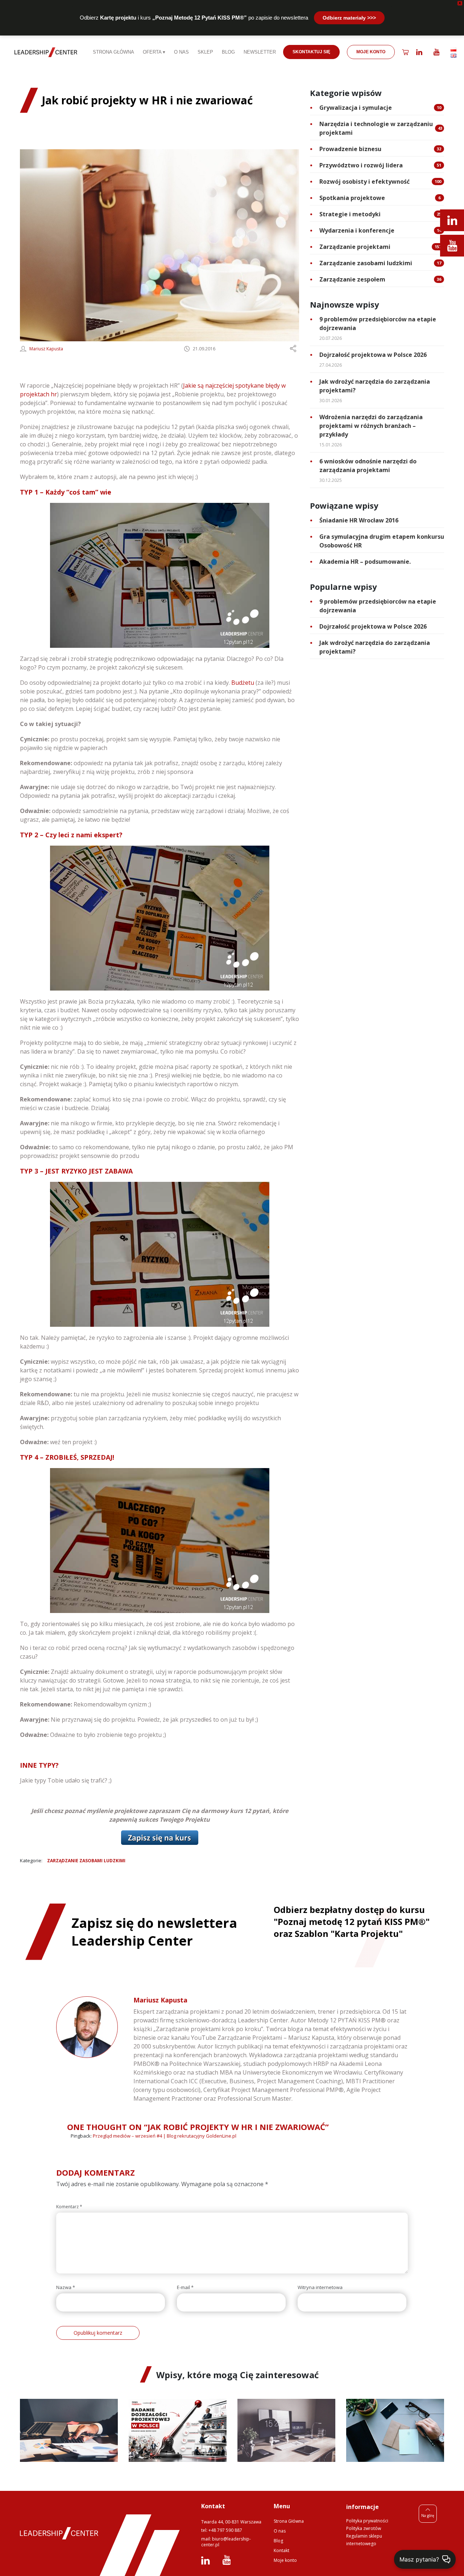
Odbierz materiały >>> (349, 18)
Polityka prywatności (367, 2521)
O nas (181, 52)
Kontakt (281, 2550)
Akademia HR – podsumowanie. (365, 562)
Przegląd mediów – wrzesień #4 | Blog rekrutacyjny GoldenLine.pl (165, 2136)
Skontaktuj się (311, 52)
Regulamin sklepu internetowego (364, 2540)
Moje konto (285, 2560)
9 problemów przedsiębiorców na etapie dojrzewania (378, 324)
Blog (228, 52)
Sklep (205, 52)
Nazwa (66, 2287)
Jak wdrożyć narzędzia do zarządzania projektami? (375, 386)
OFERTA (152, 52)
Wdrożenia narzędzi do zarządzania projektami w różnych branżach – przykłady (371, 426)
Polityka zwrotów (364, 2528)
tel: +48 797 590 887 (222, 2530)
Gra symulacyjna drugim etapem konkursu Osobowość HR (382, 541)
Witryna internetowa (320, 2287)
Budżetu (243, 683)
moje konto (371, 52)
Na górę (428, 2515)
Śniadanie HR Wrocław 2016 (359, 520)
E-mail (185, 2287)
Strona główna (113, 52)
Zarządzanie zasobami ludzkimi (86, 1861)
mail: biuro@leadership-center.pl (226, 2542)
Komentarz (69, 2207)
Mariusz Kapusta (46, 349)
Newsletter (260, 52)
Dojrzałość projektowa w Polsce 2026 (373, 355)
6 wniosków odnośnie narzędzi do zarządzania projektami (368, 466)
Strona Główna (289, 2521)
